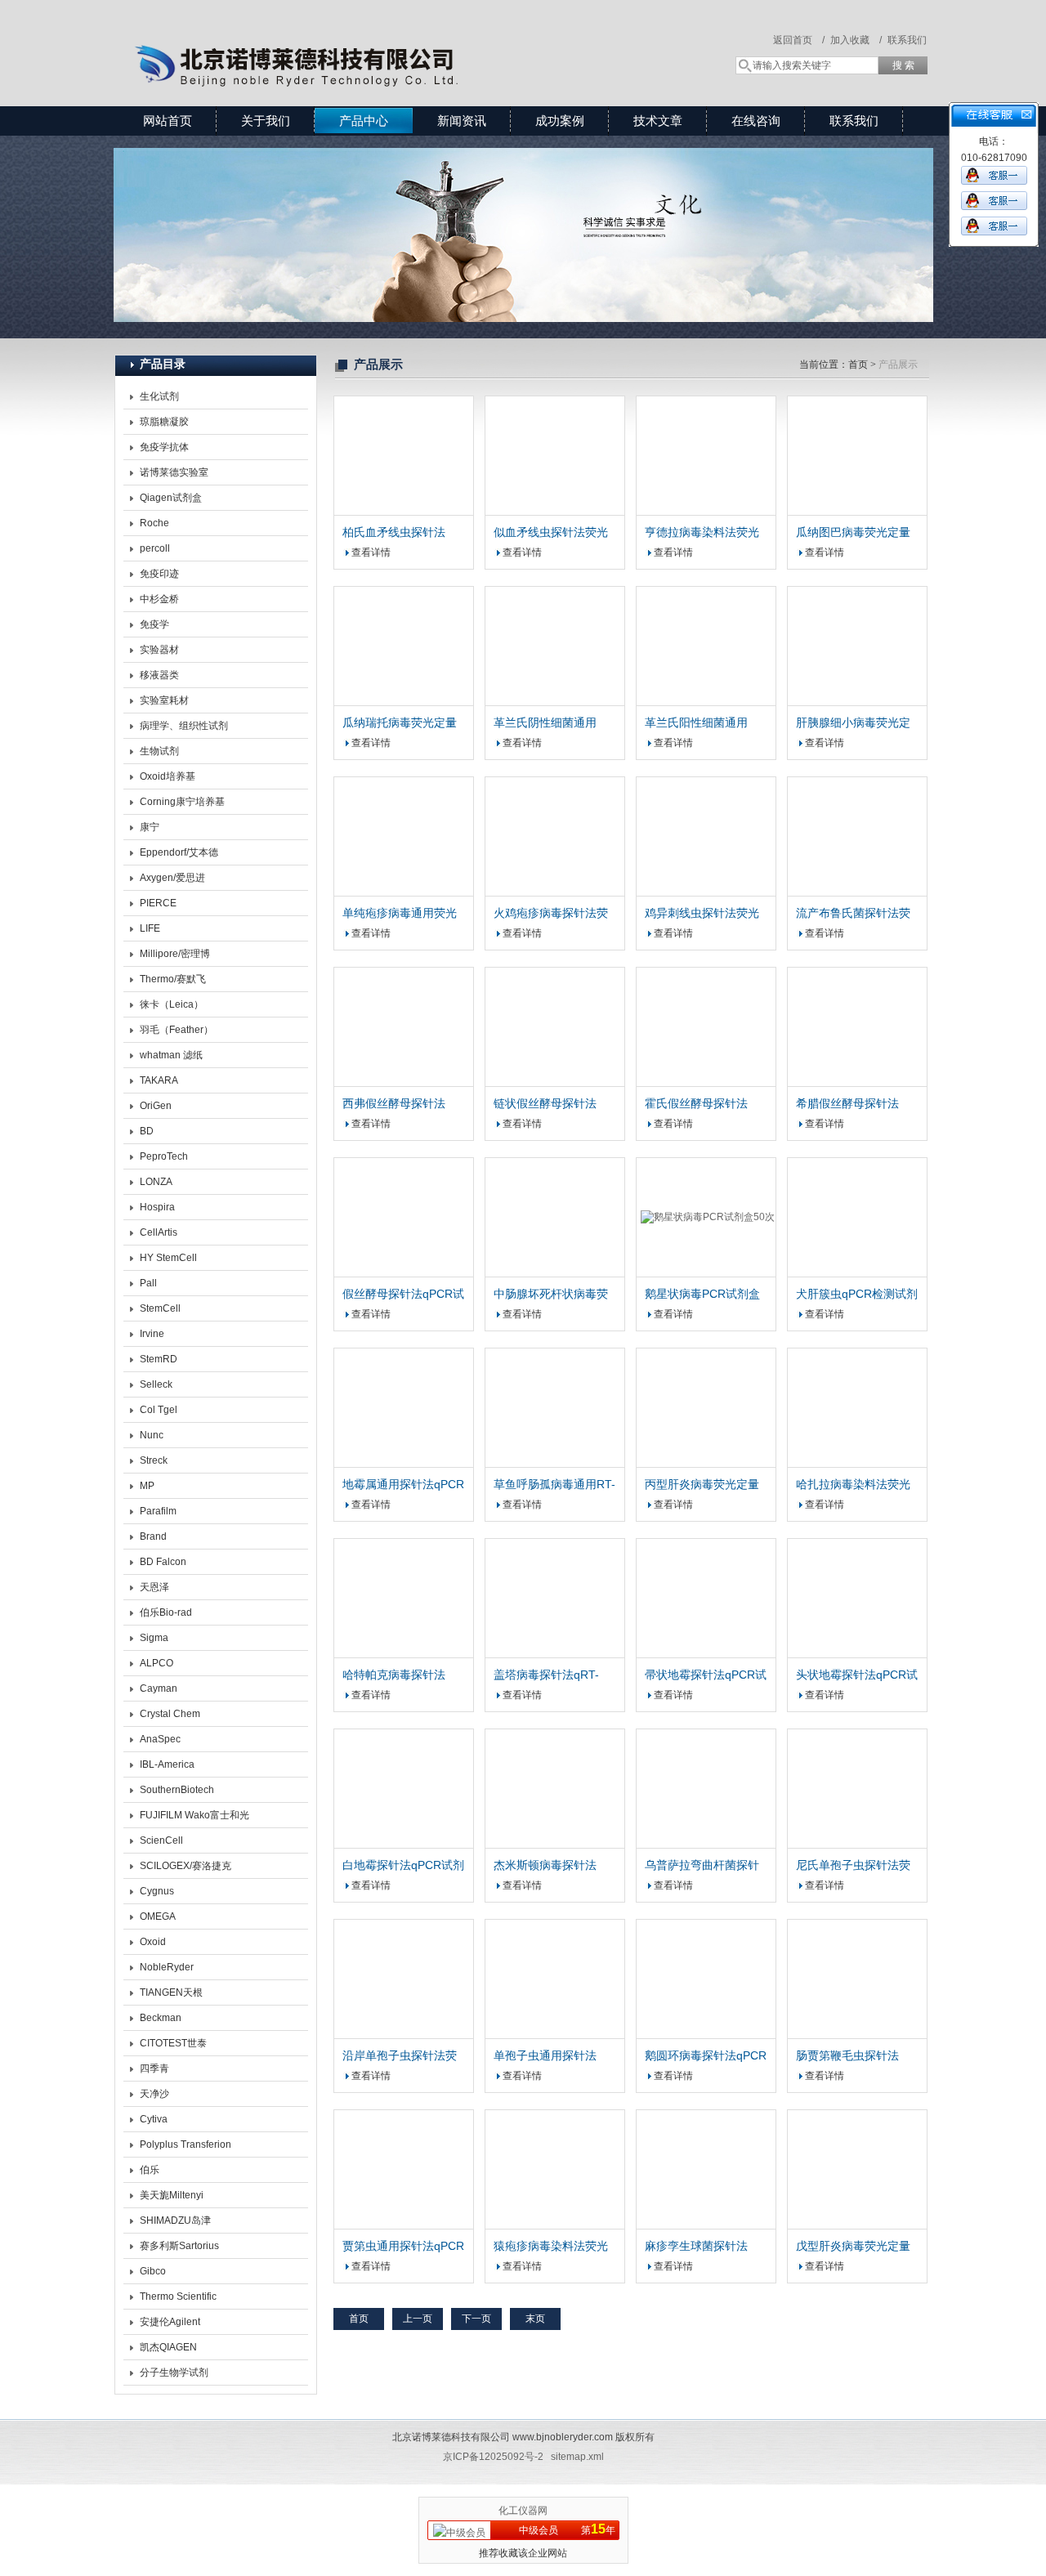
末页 (535, 2319)
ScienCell (161, 1840)
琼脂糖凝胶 (164, 422)
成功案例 (560, 121)
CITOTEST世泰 (173, 2043)
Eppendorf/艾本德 (179, 852)
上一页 (418, 2319)
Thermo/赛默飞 (173, 979)
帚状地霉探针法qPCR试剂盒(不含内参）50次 (706, 1675)
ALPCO (156, 1663)
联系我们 (907, 40)
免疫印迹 (159, 574)
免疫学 (154, 624)
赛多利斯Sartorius (179, 2246)
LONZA (156, 1182)
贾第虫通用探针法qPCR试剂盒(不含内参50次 (403, 2247)
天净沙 (154, 2094)
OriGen (156, 1106)
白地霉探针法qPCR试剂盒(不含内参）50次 (403, 1866)
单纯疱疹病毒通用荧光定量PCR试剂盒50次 (400, 914)
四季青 (154, 2068)
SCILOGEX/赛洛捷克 (186, 1866)
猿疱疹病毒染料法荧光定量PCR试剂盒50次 (551, 2247)
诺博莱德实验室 (174, 472)
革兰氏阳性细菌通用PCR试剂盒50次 (696, 723)
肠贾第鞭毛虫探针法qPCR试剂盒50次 (847, 2056)
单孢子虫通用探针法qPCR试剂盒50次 (545, 2056)
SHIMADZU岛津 (175, 2220)
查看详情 (371, 552)
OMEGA (158, 1916)
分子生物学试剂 (174, 2373)
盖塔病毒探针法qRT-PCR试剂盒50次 (546, 1675)
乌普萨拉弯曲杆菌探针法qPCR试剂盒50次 (702, 1866)
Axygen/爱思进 (172, 878)
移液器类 (159, 675)
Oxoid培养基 (168, 776)
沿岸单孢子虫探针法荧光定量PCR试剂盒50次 (401, 2056)
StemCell (160, 1308)
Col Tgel (159, 1410)
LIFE (150, 928)
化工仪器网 (523, 2511)
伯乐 (150, 2170)
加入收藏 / (856, 40)
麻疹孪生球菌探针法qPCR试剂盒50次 (696, 2247)
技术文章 (658, 121)
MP (147, 1486)
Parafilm (158, 1511)
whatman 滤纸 (171, 1055)
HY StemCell (168, 1258)
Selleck (156, 1384)
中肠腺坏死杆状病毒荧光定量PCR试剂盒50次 (552, 1295)
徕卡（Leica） (172, 1004)
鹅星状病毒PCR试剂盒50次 (702, 1295)
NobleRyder (167, 1967)
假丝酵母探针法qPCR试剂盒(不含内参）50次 (403, 1295)
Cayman (159, 1688)
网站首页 (168, 121)
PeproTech (164, 1156)
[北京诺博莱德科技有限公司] (351, 37)
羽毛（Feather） (177, 1030)
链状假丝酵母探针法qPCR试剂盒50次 (545, 1104)
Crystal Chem (170, 1714)
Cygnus (157, 1891)
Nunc (152, 1435)
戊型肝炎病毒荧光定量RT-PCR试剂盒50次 (853, 2247)
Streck (154, 1460)
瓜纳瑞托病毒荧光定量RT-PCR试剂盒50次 (400, 723)
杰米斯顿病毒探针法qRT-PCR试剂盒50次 (548, 1866)
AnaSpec (160, 1739)
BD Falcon (163, 1562)
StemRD (159, 1359)
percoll (155, 548)
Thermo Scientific (178, 2296)
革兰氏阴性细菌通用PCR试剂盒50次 (545, 723)
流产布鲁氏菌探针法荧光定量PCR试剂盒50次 (854, 914)
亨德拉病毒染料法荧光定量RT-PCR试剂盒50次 (702, 533)
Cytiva (154, 2119)
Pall (148, 1283)
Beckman (161, 2018)
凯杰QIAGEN (168, 2347)
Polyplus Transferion (186, 2144)
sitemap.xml (577, 2457)
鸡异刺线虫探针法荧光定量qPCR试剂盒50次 (702, 914)
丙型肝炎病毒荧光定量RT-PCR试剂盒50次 (702, 1485)
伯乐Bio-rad (166, 1612)
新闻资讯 (462, 121)
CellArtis (159, 1232)
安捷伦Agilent (170, 2322)
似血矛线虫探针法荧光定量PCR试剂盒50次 (551, 533)
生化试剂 (159, 396)
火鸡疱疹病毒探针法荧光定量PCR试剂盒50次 (552, 914)
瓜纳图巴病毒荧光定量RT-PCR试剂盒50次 (853, 533)
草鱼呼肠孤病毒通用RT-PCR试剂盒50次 (554, 1485)
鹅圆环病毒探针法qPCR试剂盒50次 (706, 2056)
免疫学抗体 (164, 447)
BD (147, 1131)
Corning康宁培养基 (182, 802)
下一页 (476, 2319)
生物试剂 (159, 751)
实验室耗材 (164, 700)
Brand (153, 1536)
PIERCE (158, 903)
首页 (858, 364)
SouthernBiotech (177, 1790)
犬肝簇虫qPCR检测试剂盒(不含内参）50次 (857, 1295)
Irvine (152, 1334)
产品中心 (364, 121)
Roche (154, 523)
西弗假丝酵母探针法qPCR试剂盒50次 (394, 1104)
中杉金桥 (159, 599)
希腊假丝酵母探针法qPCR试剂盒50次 (847, 1104)
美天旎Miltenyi (172, 2195)
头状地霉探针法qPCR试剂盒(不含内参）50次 (857, 1675)
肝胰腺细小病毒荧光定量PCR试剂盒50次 (853, 723)
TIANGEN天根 (171, 1992)
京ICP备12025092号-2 (493, 2457)
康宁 (150, 827)
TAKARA (159, 1080)
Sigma (154, 1638)
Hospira (157, 1207)
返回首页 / (799, 40)
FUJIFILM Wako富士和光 (194, 1815)
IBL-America (167, 1764)
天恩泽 (154, 1587)
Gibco (153, 2271)
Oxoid (153, 1942)
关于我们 (266, 121)
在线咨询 (756, 121)
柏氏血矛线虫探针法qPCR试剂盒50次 (394, 533)
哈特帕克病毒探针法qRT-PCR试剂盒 (394, 1675)
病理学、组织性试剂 (184, 726)
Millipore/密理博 (175, 954)
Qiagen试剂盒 (171, 498)
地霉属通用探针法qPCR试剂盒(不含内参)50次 (403, 1485)
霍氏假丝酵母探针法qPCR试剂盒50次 (696, 1104)
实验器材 (159, 650)
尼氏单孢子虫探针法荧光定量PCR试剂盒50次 (854, 1866)
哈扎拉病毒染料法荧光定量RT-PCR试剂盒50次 (853, 1485)
